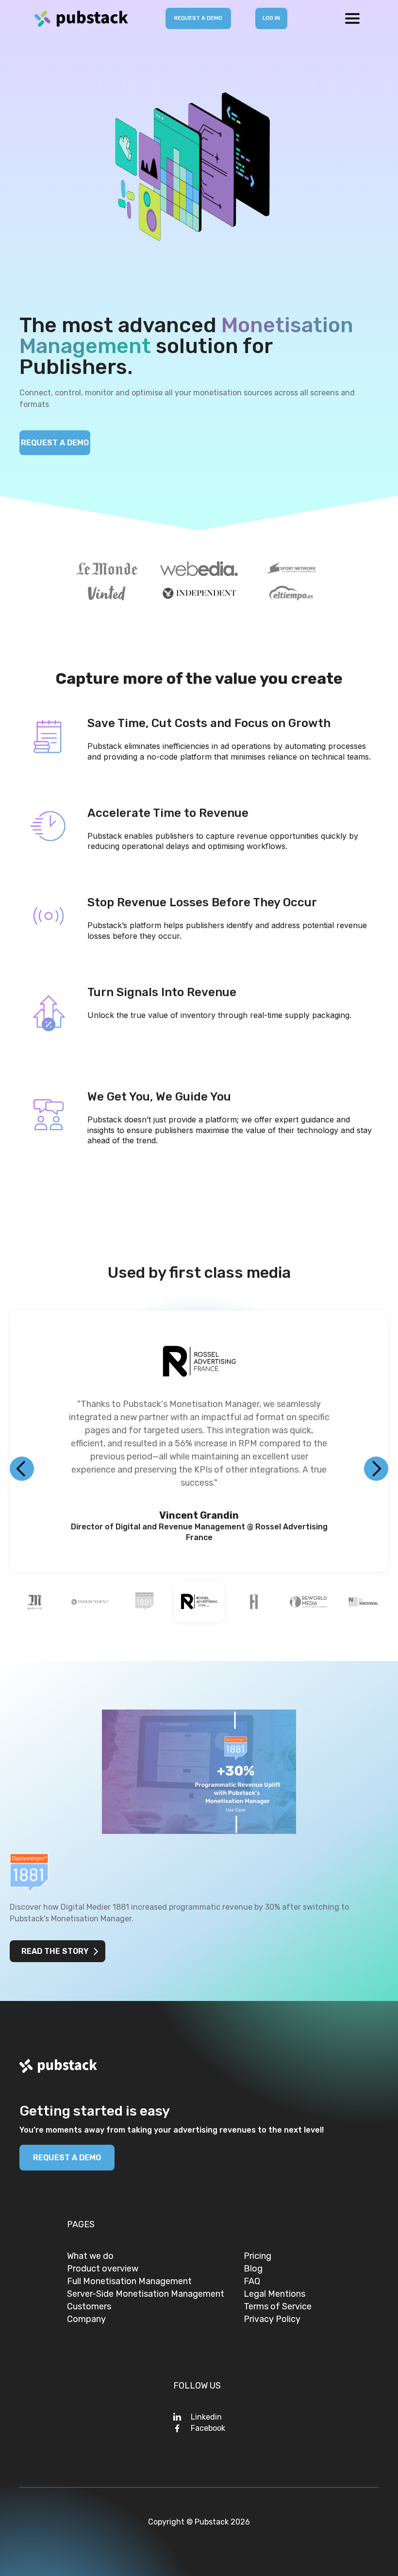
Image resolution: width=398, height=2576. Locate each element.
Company (86, 2322)
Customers (89, 2309)
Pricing (257, 2259)
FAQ (252, 2284)
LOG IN (271, 18)
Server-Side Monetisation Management (146, 2297)
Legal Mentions (274, 2297)
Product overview (103, 2271)
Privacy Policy (272, 2322)
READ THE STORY (55, 1954)
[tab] (35, 1605)
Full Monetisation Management (129, 2284)
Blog (253, 2271)
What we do (90, 2259)
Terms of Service (278, 2309)
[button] (352, 18)
